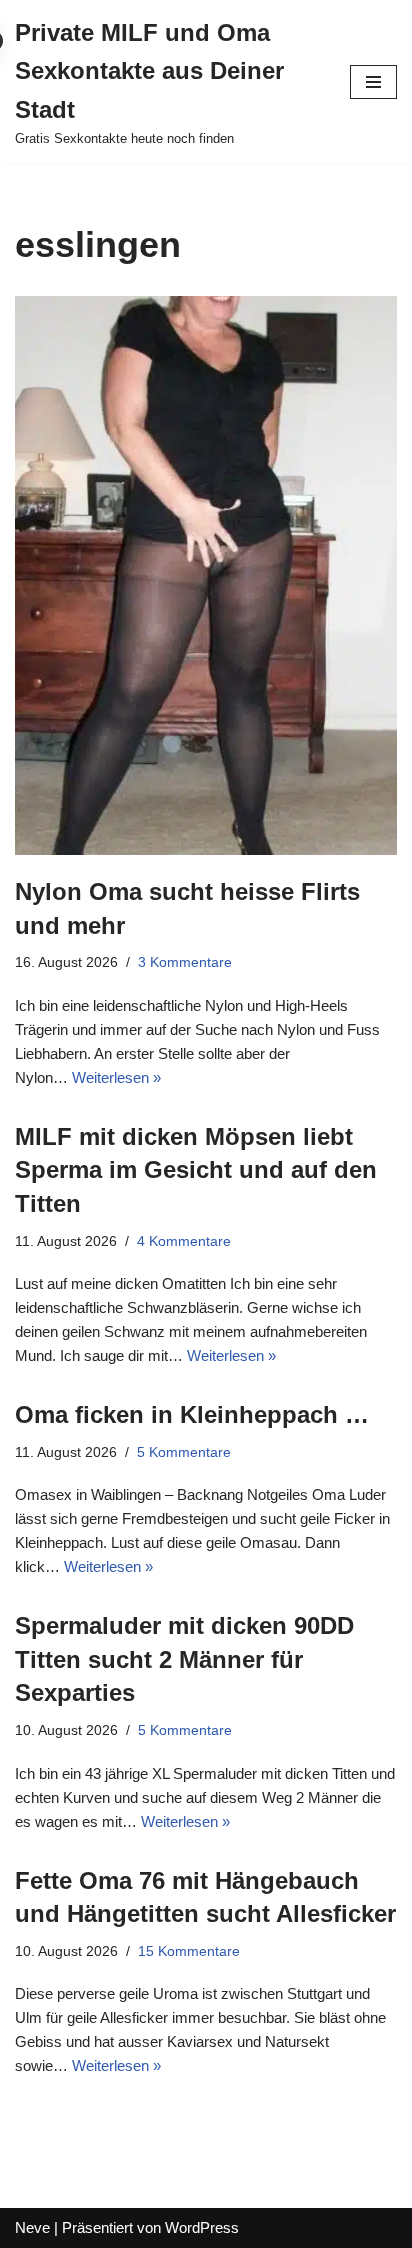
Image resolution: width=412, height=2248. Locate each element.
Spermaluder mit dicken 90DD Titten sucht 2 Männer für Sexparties (184, 1659)
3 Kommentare (185, 962)
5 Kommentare (184, 1452)
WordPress (202, 2227)
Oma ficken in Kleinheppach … (192, 1414)
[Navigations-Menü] (373, 82)
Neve (32, 2227)
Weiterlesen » (116, 1077)
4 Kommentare (184, 1241)
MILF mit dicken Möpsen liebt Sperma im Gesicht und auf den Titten (196, 1170)
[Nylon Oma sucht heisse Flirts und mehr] (206, 575)
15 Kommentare (189, 1951)
